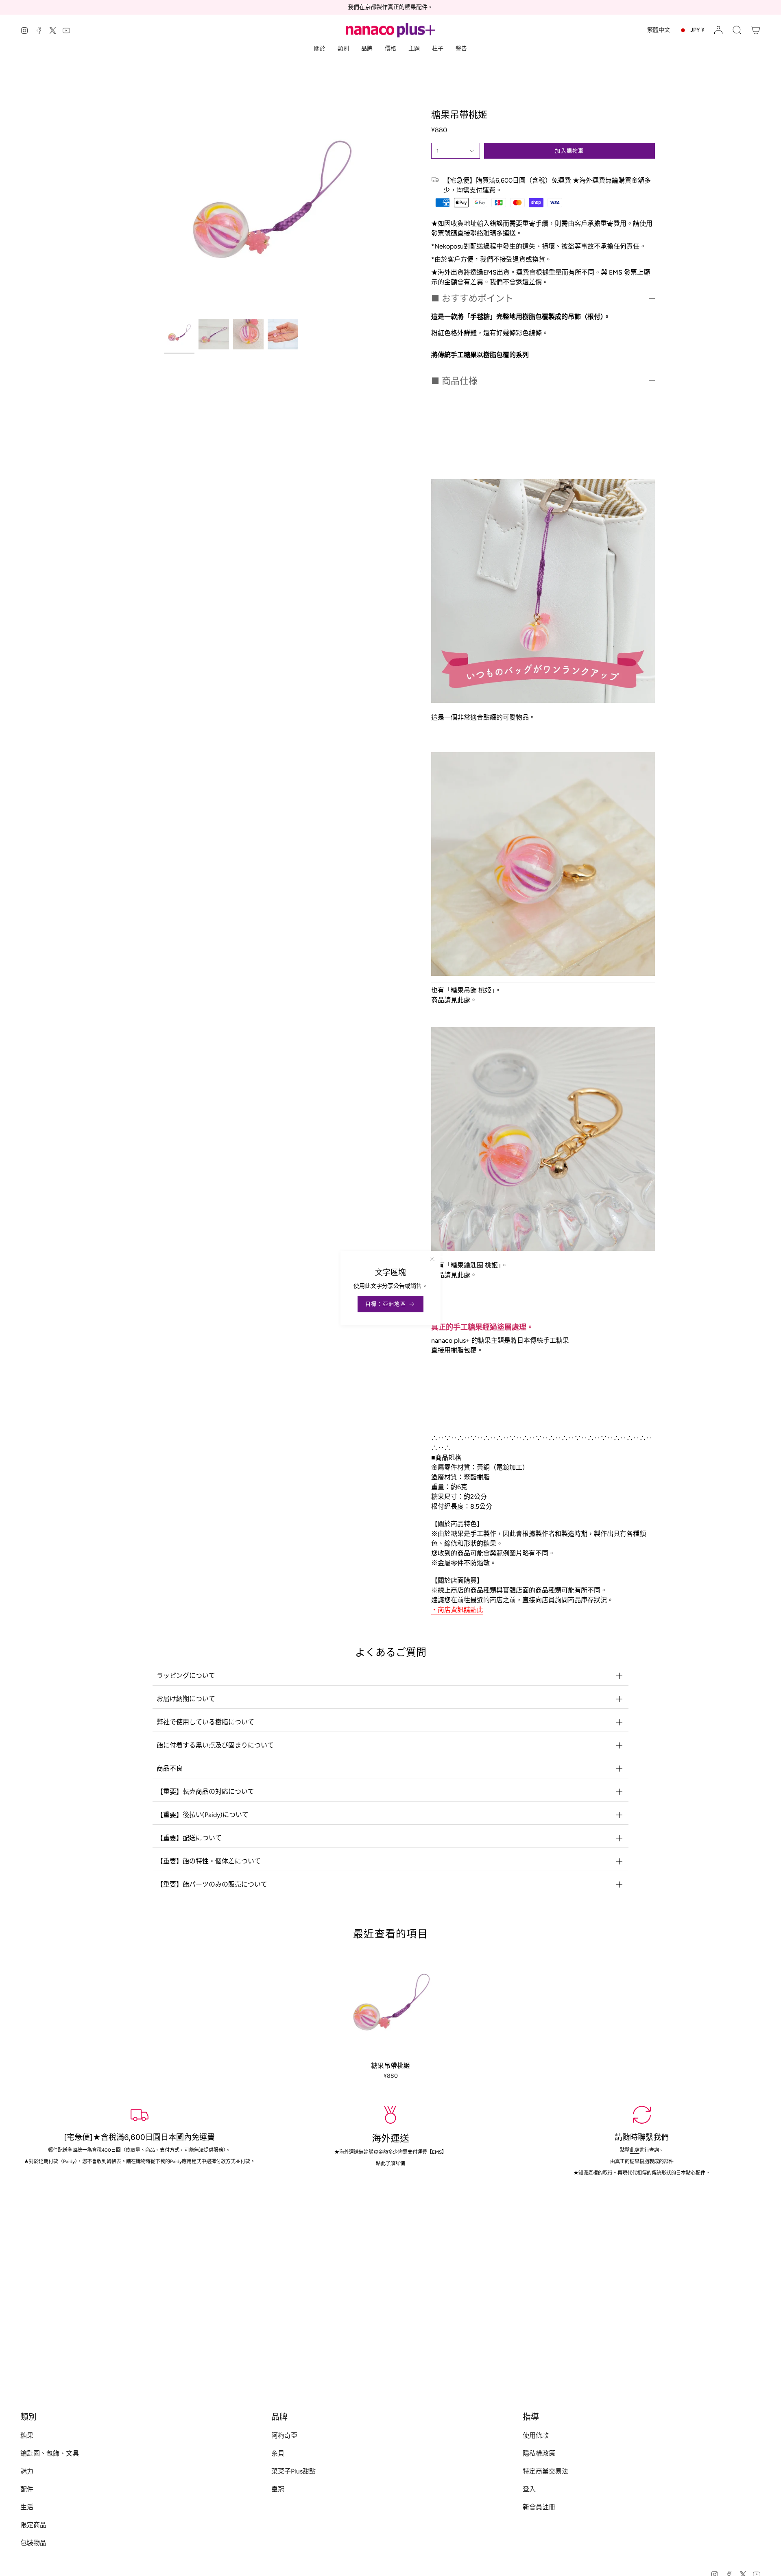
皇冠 (278, 2489)
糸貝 (278, 2453)
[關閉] (432, 1259)
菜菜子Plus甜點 (293, 2471)
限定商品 (33, 2525)
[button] (737, 30)
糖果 (27, 2435)
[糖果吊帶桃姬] (391, 2006)
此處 (634, 2150)
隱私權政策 (539, 2453)
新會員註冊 (539, 2507)
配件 (27, 2489)
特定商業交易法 (545, 2471)
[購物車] (756, 30)
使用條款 (536, 2435)
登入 (529, 2489)
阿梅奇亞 (284, 2435)
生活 (27, 2507)
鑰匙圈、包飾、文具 (50, 2453)
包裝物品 (33, 2543)
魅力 (27, 2471)
